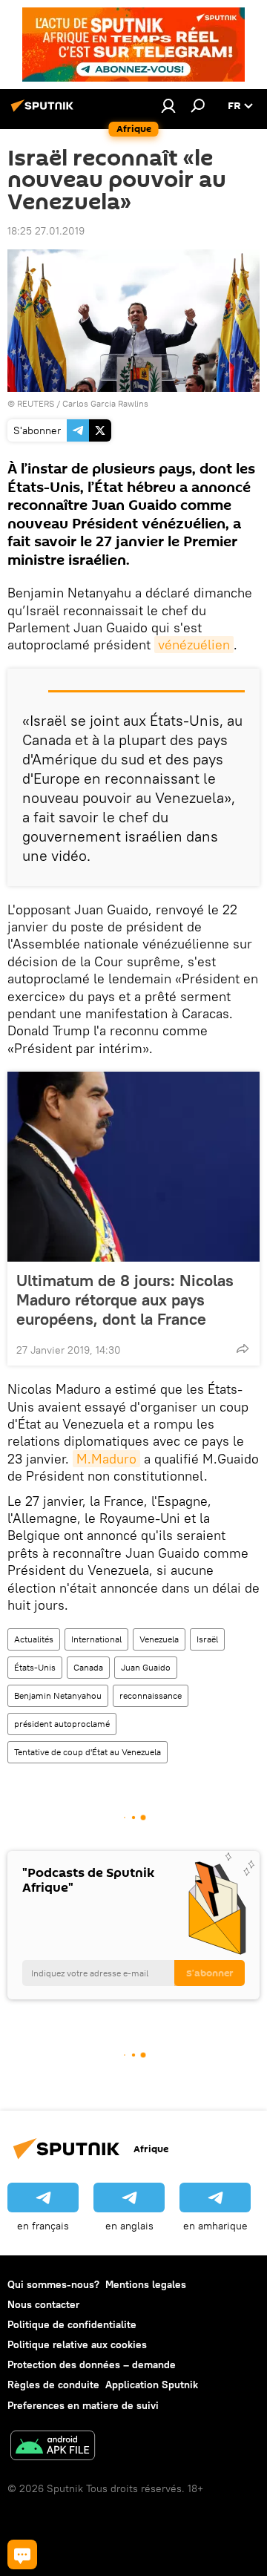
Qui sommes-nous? (53, 2284)
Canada (88, 1667)
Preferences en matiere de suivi (83, 2405)
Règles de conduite (53, 2385)
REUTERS (36, 403)
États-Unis (35, 1667)
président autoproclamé (62, 1724)
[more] (243, 1348)
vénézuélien (194, 645)
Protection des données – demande (92, 2364)
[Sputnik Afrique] (44, 111)
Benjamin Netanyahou (58, 1695)
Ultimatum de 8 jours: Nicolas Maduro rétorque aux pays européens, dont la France (125, 1300)
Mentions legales (146, 2284)
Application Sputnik (152, 2385)
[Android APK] (53, 2447)
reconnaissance (151, 1695)
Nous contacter (43, 2304)
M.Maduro (106, 1459)
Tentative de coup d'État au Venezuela (88, 1752)
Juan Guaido (146, 1667)
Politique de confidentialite (72, 2324)
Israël (207, 1639)
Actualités (34, 1639)
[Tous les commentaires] (22, 2554)
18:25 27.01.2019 (46, 231)
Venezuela (159, 1639)
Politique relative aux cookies (77, 2344)
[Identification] (168, 105)
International (96, 1639)
